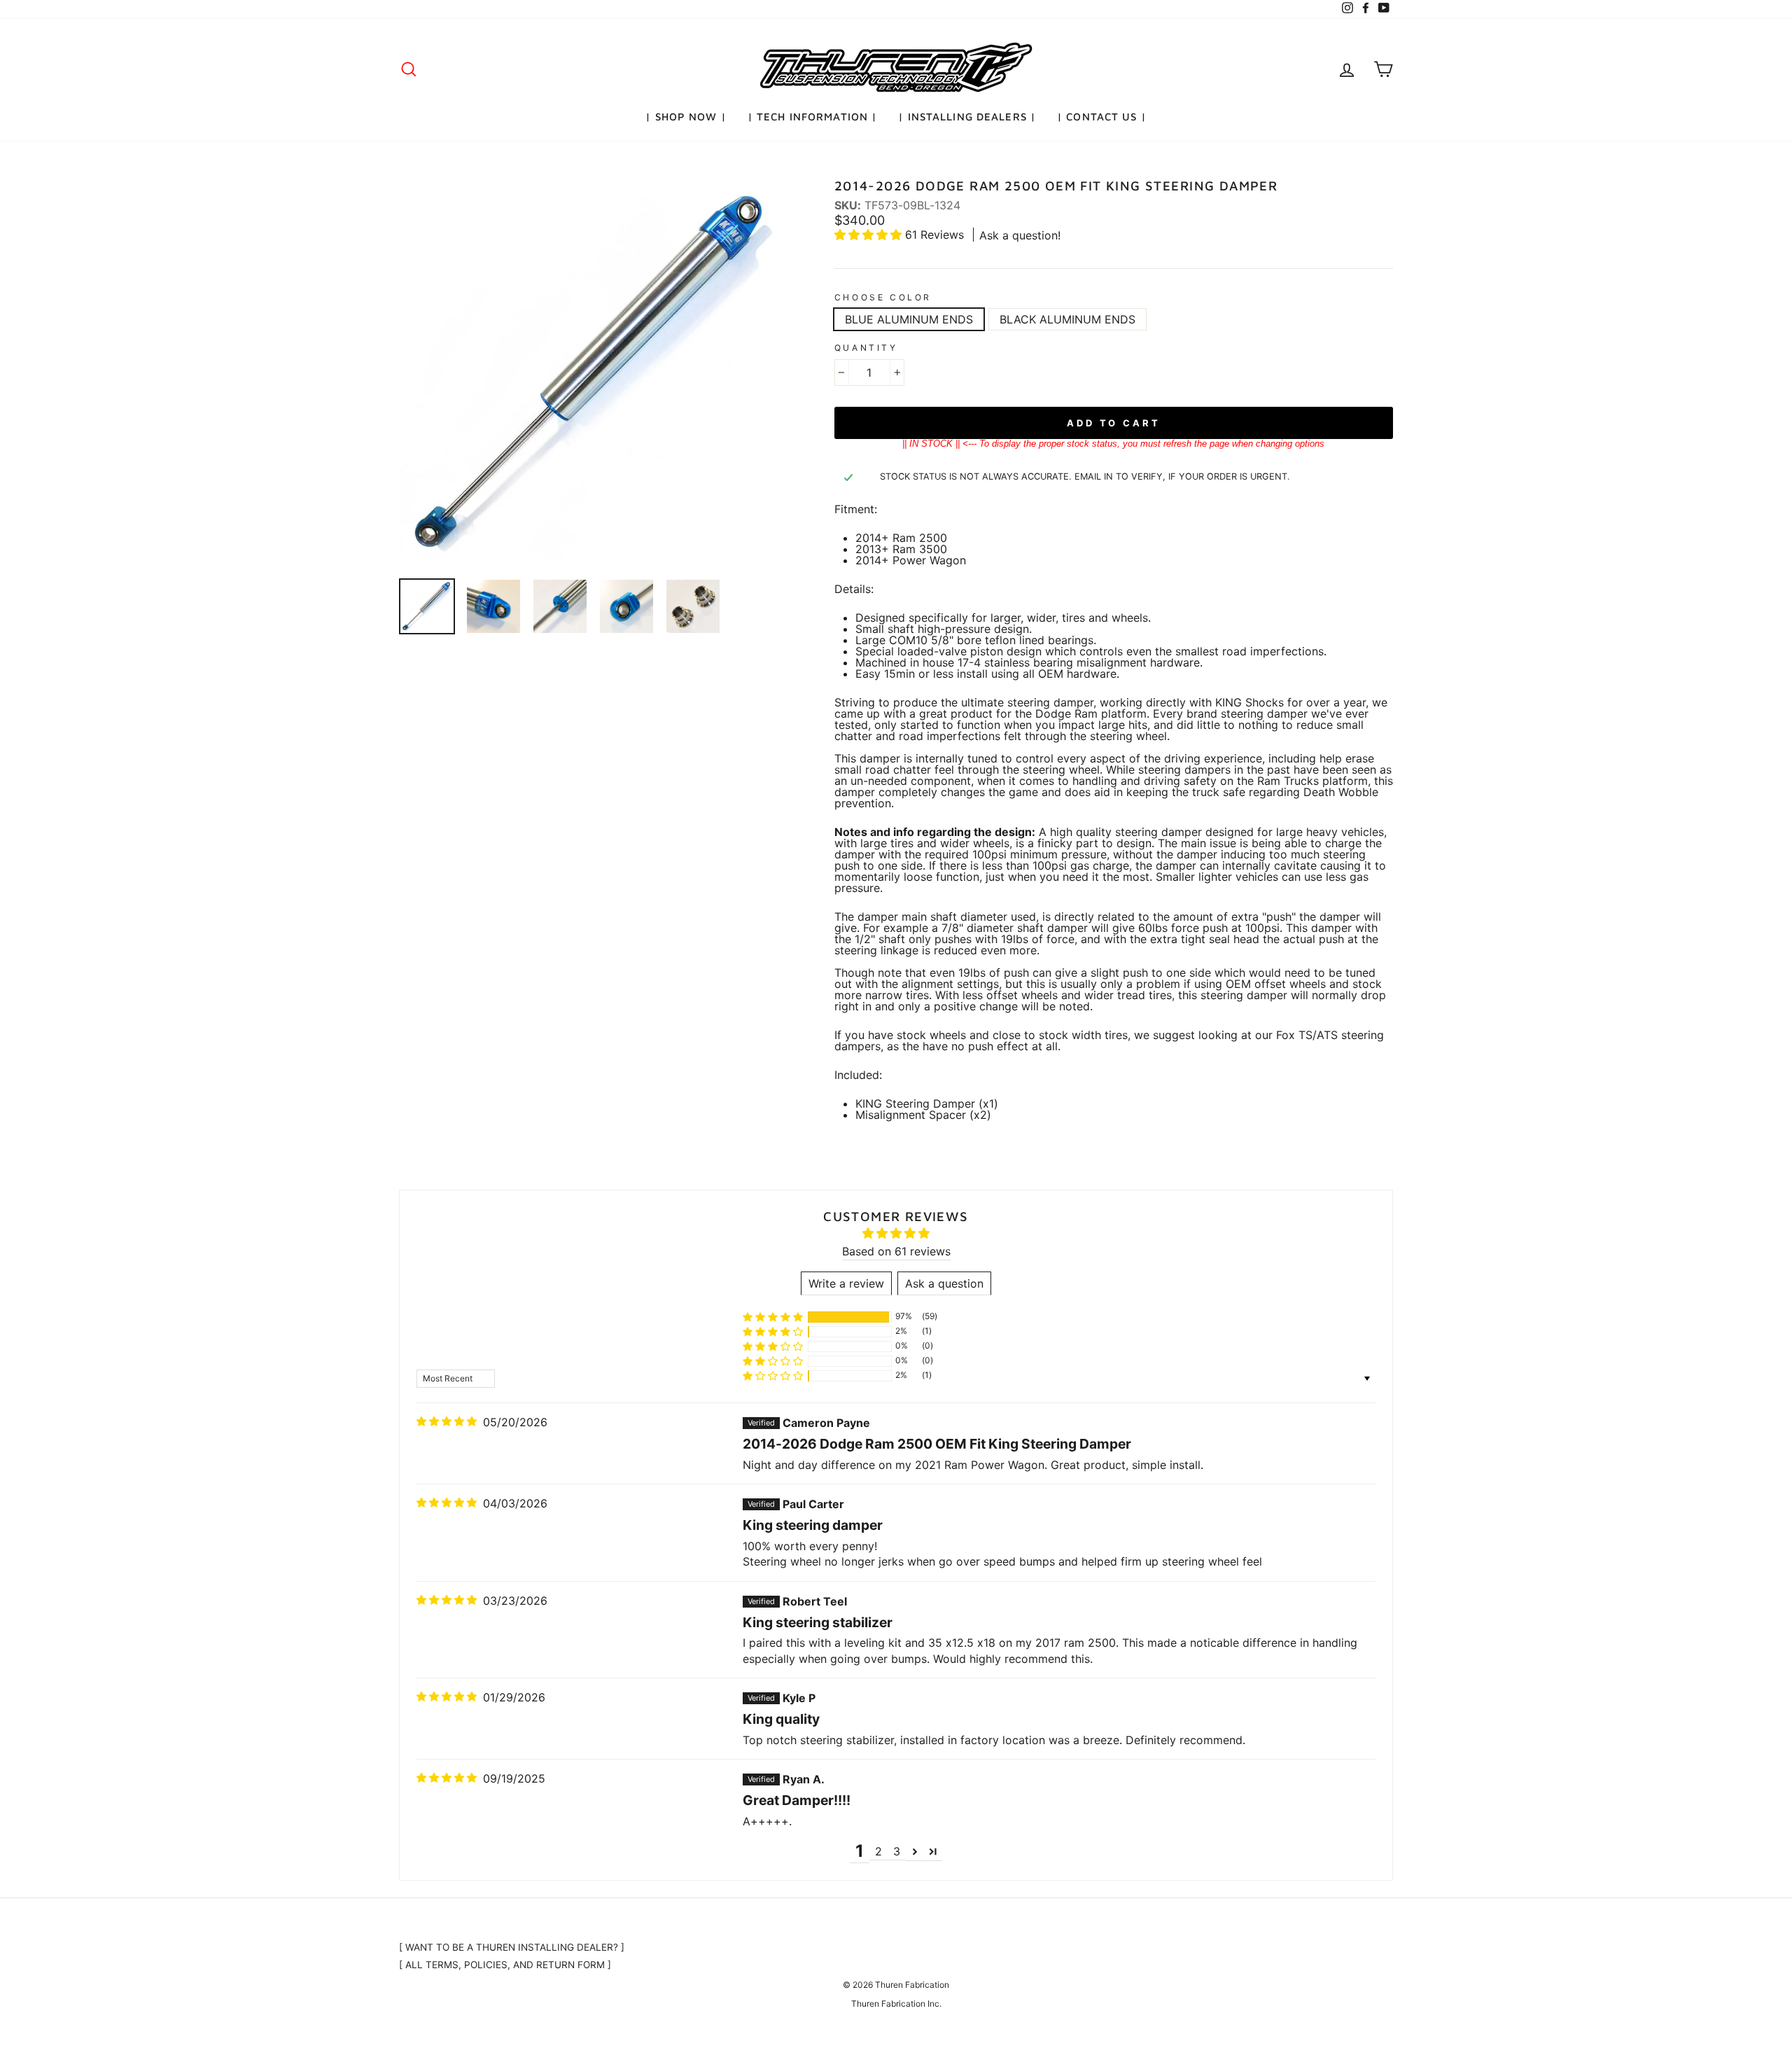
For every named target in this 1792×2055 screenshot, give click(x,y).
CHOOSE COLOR (883, 298)
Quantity (866, 348)
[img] (447, 1421)
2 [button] (878, 1851)
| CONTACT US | (1102, 117)
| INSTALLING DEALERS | (967, 117)
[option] (593, 374)
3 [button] (897, 1851)
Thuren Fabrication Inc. (896, 2004)
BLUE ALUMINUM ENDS (909, 319)
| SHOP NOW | (686, 117)
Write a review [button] (846, 1283)
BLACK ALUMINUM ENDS (1067, 319)
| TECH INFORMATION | (813, 117)
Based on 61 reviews (896, 1251)
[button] (870, 235)
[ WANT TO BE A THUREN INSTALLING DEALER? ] (512, 1947)
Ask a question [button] (944, 1283)
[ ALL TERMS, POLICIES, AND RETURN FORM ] (505, 1965)
